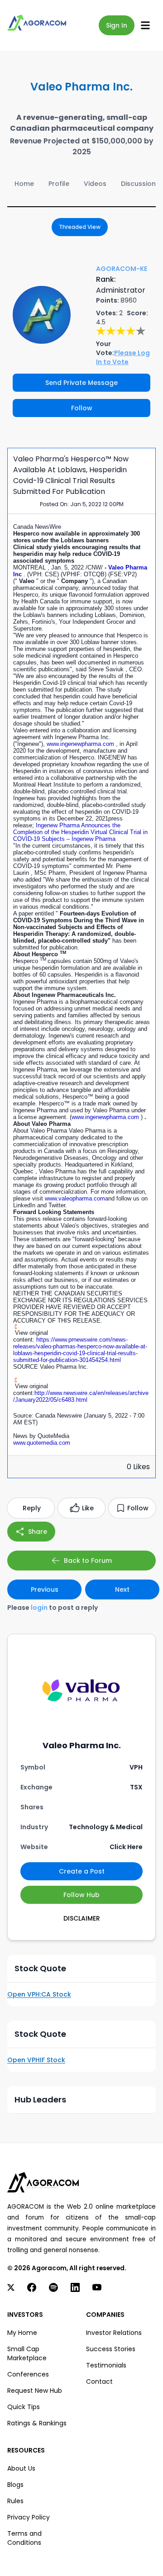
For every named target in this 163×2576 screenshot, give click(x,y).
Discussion (138, 184)
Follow (82, 408)
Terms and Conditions (24, 2538)
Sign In (117, 25)
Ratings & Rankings (37, 2423)
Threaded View (80, 227)
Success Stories (111, 2349)
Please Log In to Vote (123, 357)
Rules (15, 2501)
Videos (95, 184)
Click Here (126, 1847)
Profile (59, 184)
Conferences (28, 2374)
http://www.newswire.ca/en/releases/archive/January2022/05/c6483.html (81, 1396)
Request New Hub (35, 2391)
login (39, 1608)
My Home (22, 2333)
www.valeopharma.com (75, 1198)
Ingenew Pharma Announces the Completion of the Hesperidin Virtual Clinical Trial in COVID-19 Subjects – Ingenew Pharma (80, 832)
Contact (99, 2381)
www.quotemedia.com (42, 1443)
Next (122, 1589)
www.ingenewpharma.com (81, 744)
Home (24, 184)
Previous (45, 1589)
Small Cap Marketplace (27, 2353)
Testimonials (106, 2365)
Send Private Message (81, 383)
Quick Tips (24, 2407)
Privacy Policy (29, 2517)
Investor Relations (114, 2333)
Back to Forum (88, 1561)
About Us (21, 2468)
